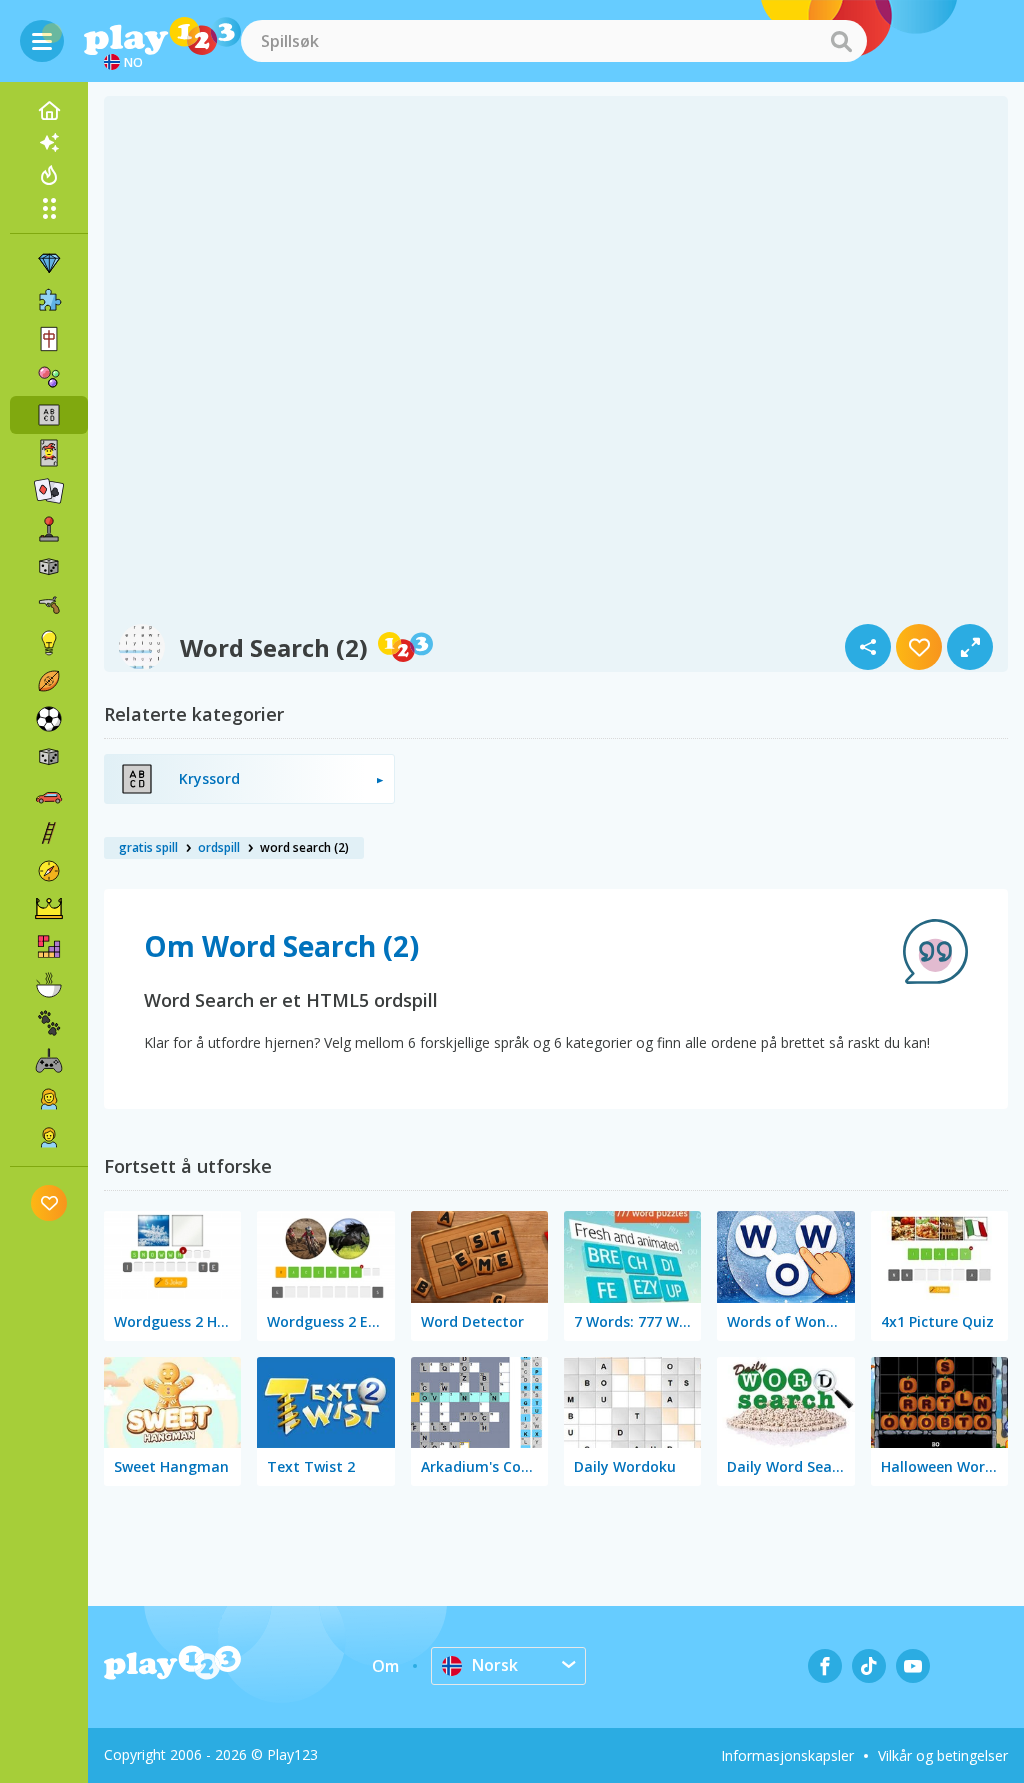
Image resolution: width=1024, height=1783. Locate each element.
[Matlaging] (49, 985)
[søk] (841, 41)
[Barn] (49, 1137)
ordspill (219, 847)
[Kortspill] (49, 453)
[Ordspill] (49, 415)
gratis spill (148, 847)
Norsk (495, 1665)
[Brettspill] (49, 567)
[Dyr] (49, 1023)
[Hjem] (49, 111)
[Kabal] (49, 491)
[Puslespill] (49, 301)
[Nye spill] (49, 143)
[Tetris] (49, 947)
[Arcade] (49, 529)
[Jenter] (49, 1099)
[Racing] (49, 795)
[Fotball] (49, 719)
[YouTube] (913, 1666)
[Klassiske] (49, 757)
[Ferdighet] (49, 833)
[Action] (49, 605)
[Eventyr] (49, 871)
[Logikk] (49, 643)
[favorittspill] (49, 1202)
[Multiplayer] (49, 1061)
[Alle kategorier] (49, 208)
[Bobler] (49, 377)
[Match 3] (49, 263)
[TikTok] (869, 1666)
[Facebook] (825, 1666)
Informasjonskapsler (787, 1755)
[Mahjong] (49, 339)
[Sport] (49, 681)
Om (385, 1666)
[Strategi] (49, 909)
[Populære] (49, 175)
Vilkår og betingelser (943, 1755)
